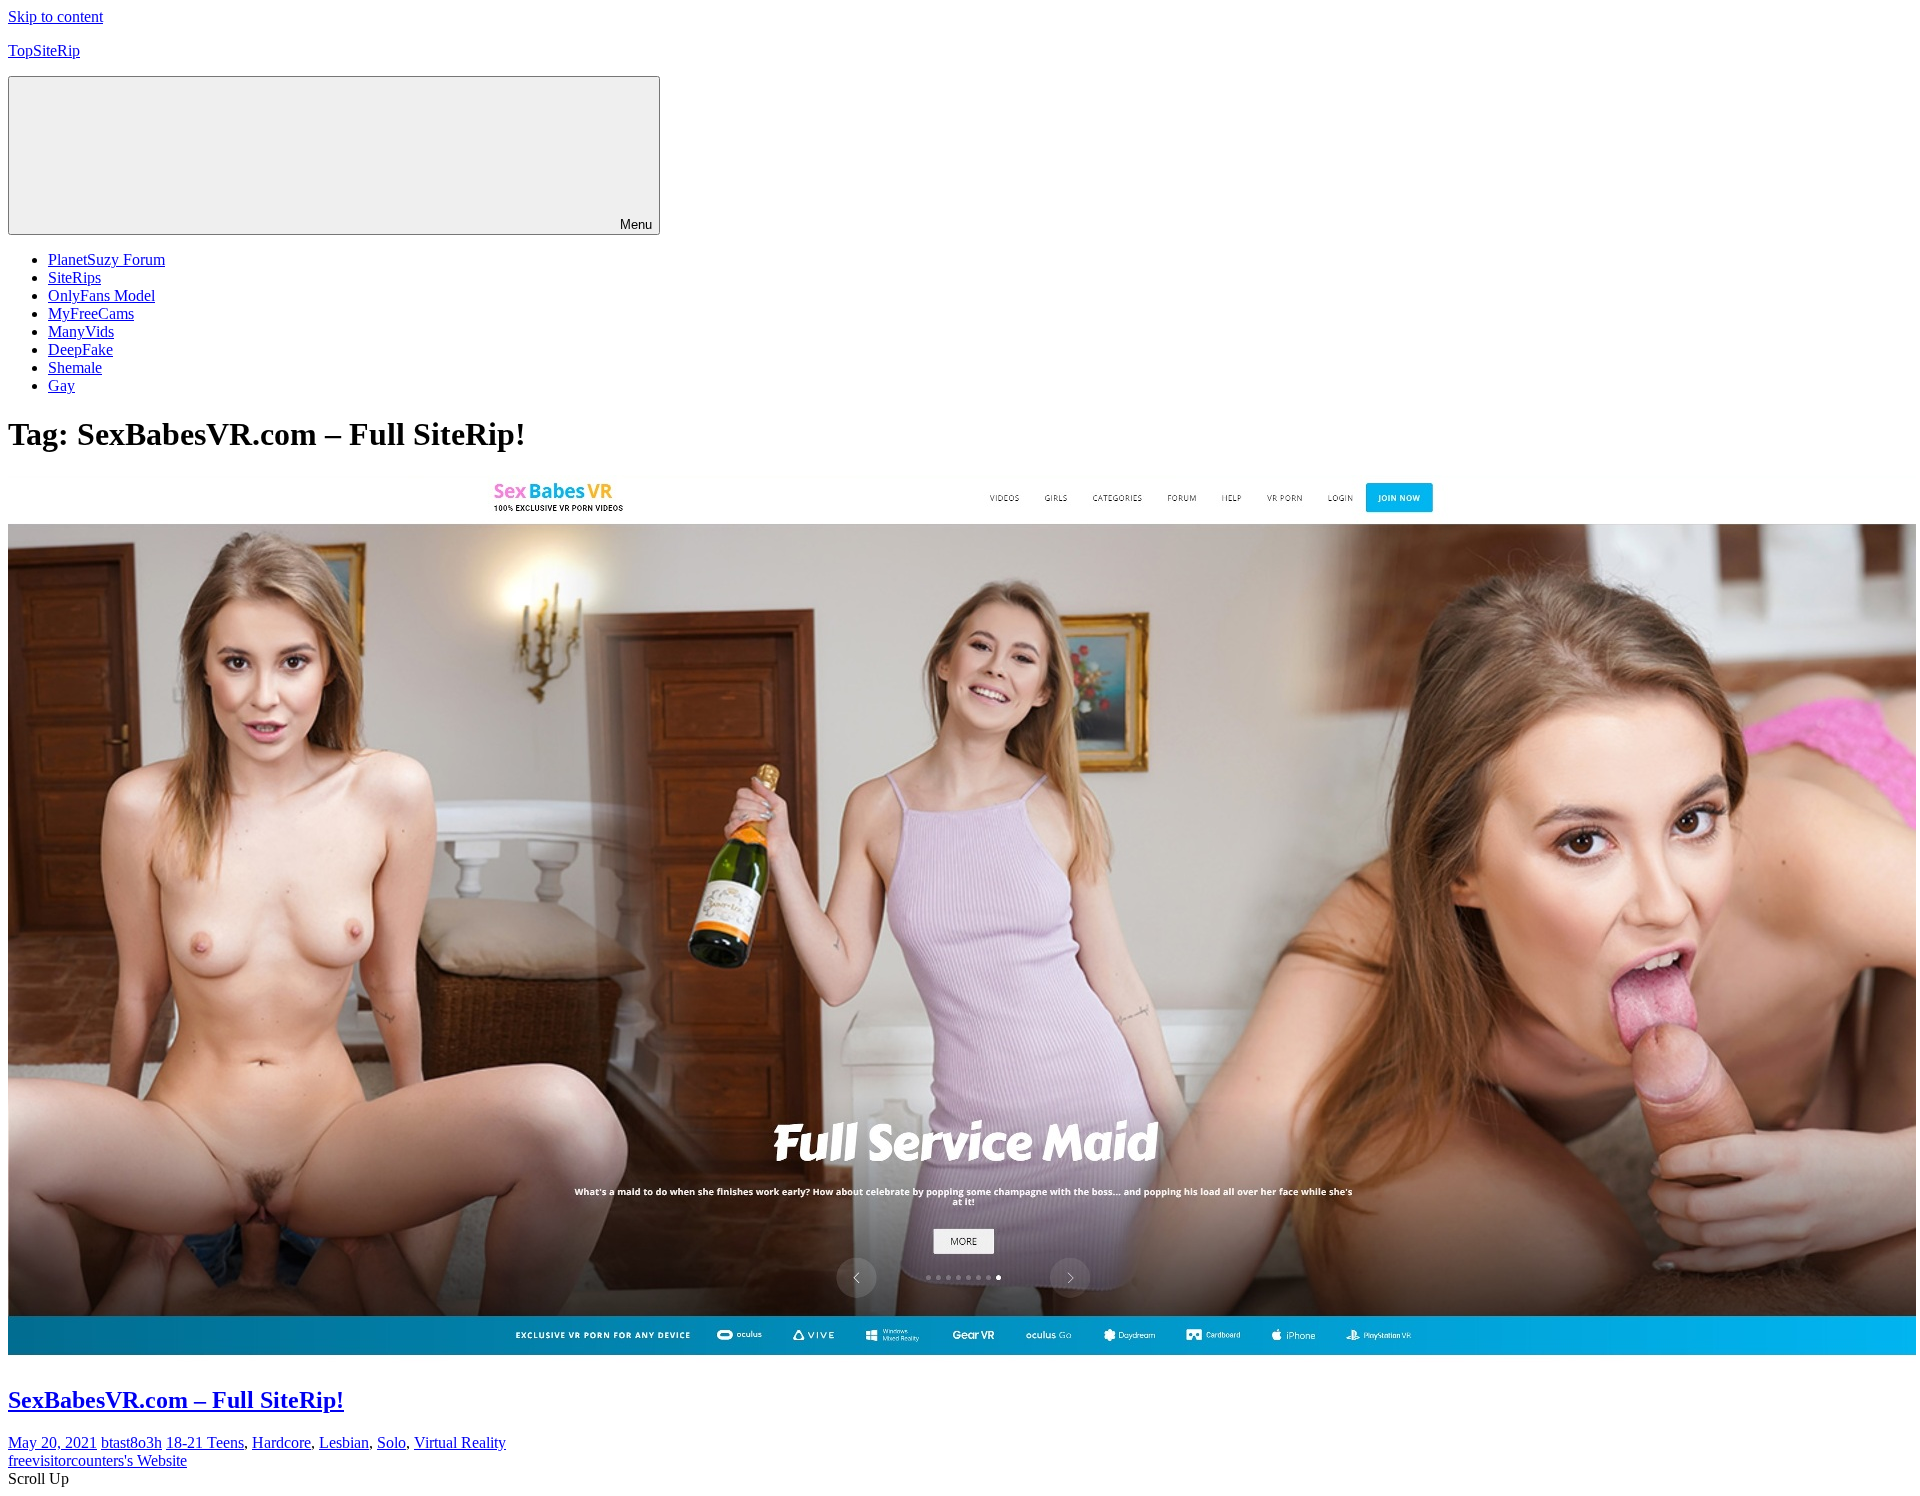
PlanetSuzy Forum (106, 259)
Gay (61, 385)
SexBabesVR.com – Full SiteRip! (176, 1400)
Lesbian (344, 1442)
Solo (391, 1442)
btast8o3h (131, 1442)
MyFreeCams (91, 313)
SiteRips (74, 277)
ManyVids (81, 331)
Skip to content (55, 16)
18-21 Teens (205, 1442)
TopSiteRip (44, 50)
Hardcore (281, 1442)
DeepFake (80, 349)
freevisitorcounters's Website (97, 1460)
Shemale (75, 367)
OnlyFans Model (101, 295)
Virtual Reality (460, 1442)
